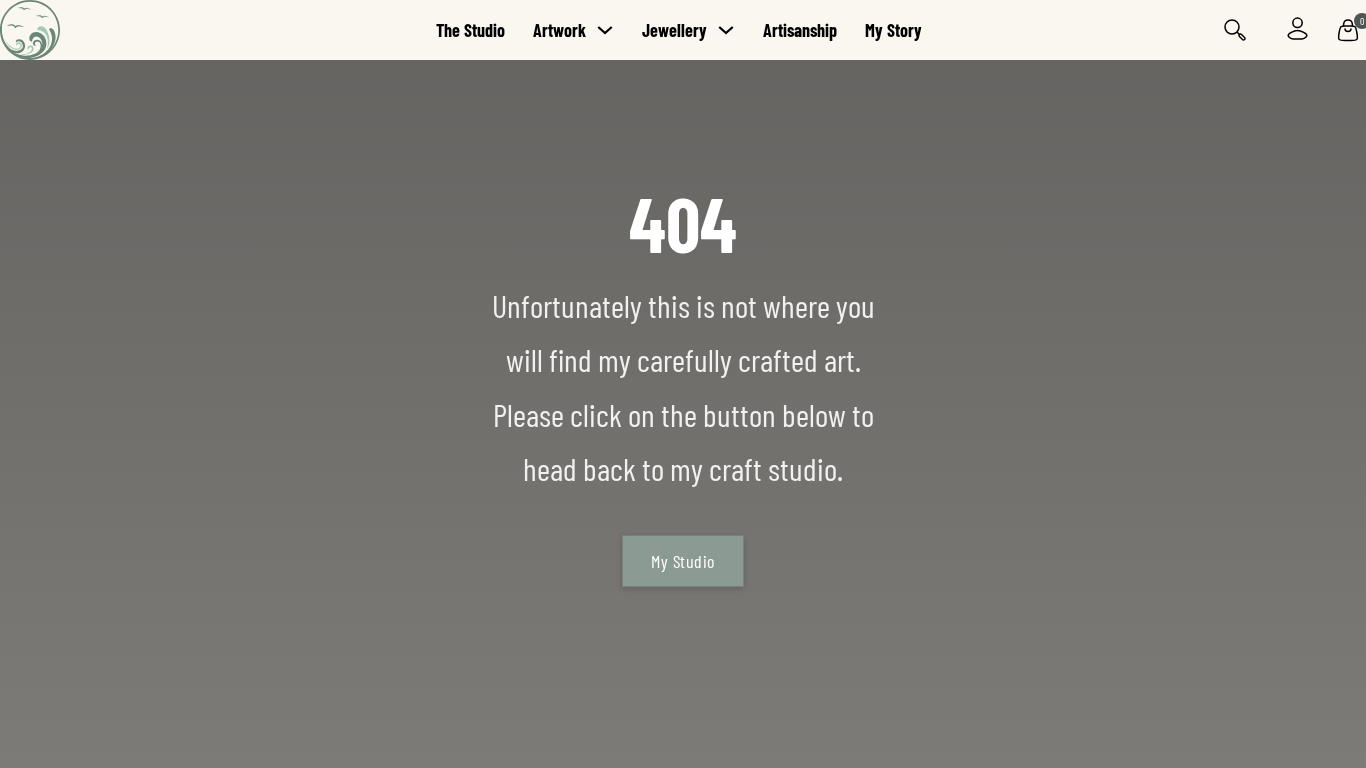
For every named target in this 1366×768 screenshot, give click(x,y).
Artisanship (800, 30)
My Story (893, 30)
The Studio (470, 30)
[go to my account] (1297, 30)
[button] (1348, 30)
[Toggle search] (1235, 30)
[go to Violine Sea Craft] (90, 30)
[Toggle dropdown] (605, 30)
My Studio (683, 561)
